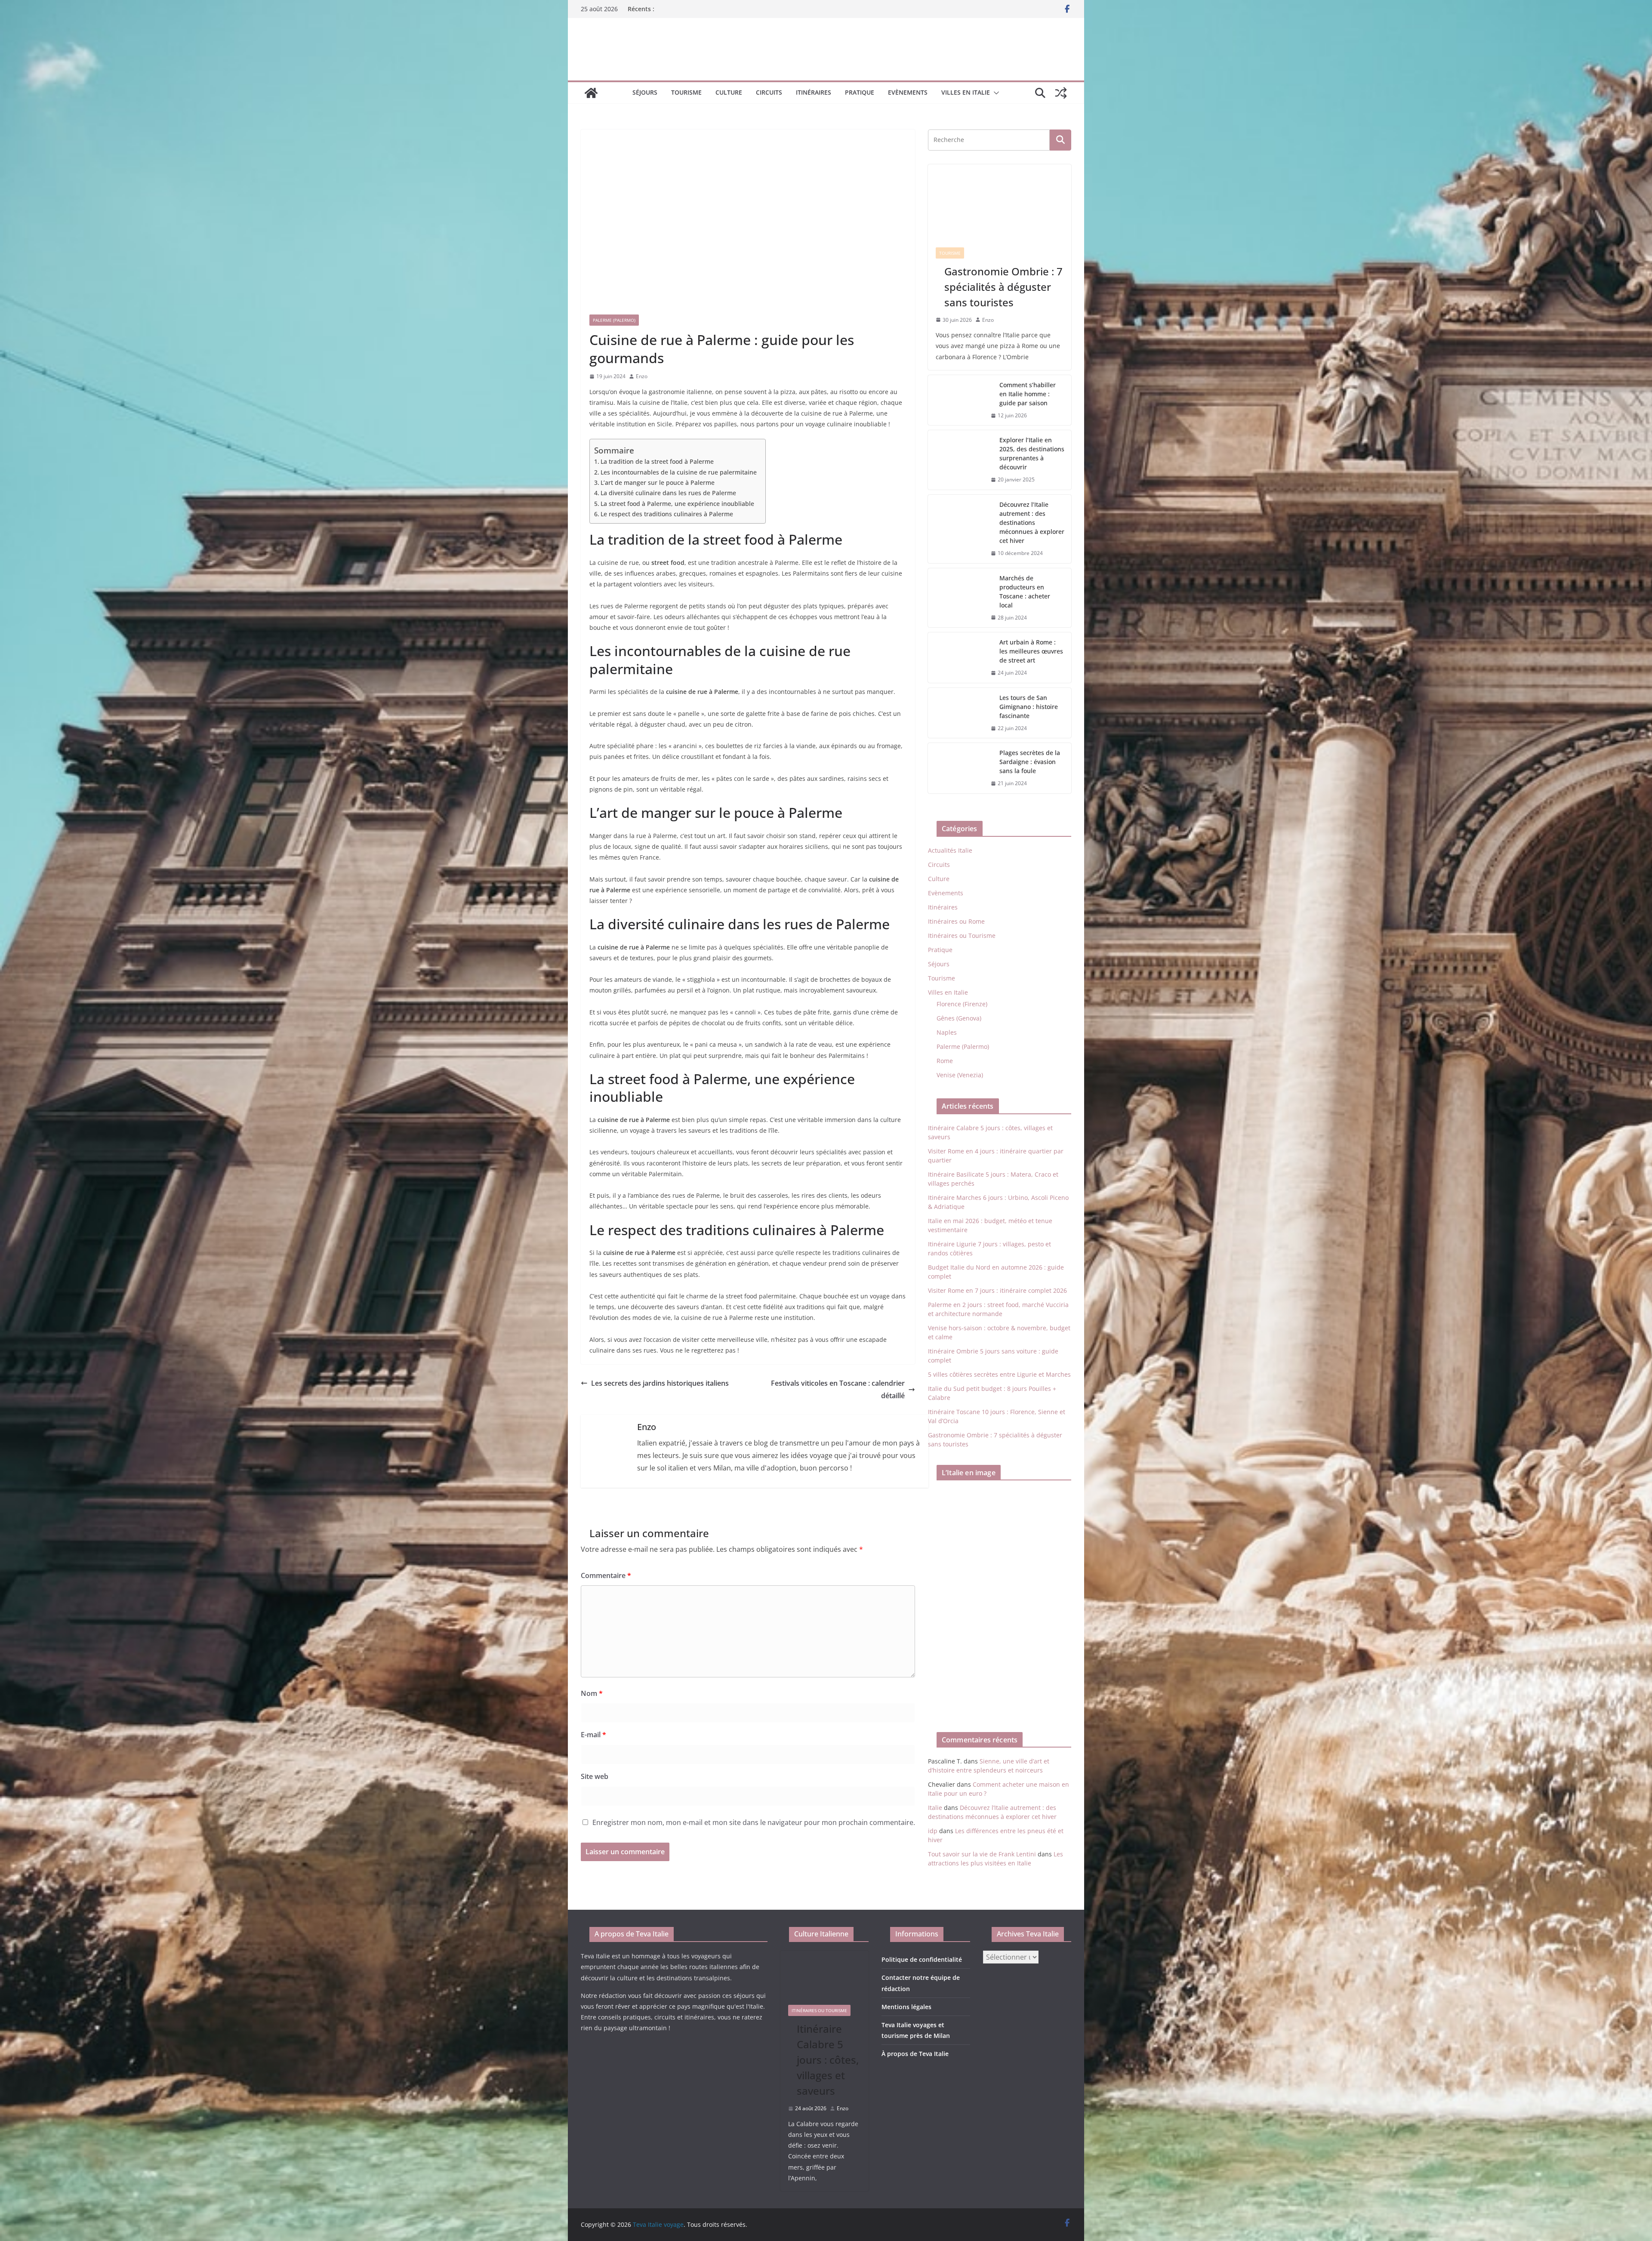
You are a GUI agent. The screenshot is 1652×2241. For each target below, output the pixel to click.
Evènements (908, 92)
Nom (592, 1693)
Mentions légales (906, 2007)
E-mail (593, 1735)
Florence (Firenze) (962, 1004)
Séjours (645, 92)
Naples (947, 1032)
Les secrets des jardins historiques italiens (660, 1383)
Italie (935, 1808)
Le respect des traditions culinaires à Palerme (667, 514)
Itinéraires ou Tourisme (962, 936)
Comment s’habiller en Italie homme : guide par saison (1028, 394)
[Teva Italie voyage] (591, 93)
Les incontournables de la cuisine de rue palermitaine (679, 472)
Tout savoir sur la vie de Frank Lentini (982, 1854)
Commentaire (606, 1575)
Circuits (769, 92)
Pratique (860, 92)
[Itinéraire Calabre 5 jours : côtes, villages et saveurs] (825, 1974)
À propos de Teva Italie (915, 2054)
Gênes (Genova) (959, 1018)
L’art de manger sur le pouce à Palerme (658, 482)
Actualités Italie (950, 850)
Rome (945, 1061)
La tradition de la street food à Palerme (657, 461)
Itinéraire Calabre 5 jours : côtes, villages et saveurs (828, 2060)
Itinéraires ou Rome (956, 921)
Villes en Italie (966, 92)
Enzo (642, 376)
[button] (995, 93)
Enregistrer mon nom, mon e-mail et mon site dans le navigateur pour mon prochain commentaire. (754, 1822)
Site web (595, 1776)
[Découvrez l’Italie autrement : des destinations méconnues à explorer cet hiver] (956, 529)
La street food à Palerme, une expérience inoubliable (677, 504)
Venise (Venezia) (960, 1075)
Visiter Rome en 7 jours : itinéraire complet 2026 (997, 1290)
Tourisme (686, 92)
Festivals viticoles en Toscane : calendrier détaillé (838, 1389)
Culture (729, 92)
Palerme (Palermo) (614, 320)
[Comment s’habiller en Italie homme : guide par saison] (956, 400)
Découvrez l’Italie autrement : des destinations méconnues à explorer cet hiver (1032, 522)
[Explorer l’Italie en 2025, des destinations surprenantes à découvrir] (956, 460)
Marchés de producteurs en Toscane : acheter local (1025, 592)
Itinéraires (814, 92)
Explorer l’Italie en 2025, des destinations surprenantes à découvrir (1032, 453)
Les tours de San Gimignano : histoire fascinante (1029, 707)
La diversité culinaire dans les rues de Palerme (668, 493)
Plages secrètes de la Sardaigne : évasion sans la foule (1030, 762)
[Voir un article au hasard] (1061, 93)
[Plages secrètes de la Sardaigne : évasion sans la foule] (956, 768)
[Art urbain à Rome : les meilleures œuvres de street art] (956, 658)
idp (933, 1831)
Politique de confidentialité (922, 1959)
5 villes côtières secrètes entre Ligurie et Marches (999, 1374)
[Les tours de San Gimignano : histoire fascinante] (956, 713)
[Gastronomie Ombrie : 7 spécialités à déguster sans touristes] (1000, 202)
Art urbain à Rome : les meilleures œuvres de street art (1031, 651)
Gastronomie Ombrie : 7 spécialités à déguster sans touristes (1003, 287)
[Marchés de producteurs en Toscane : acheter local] (956, 598)
